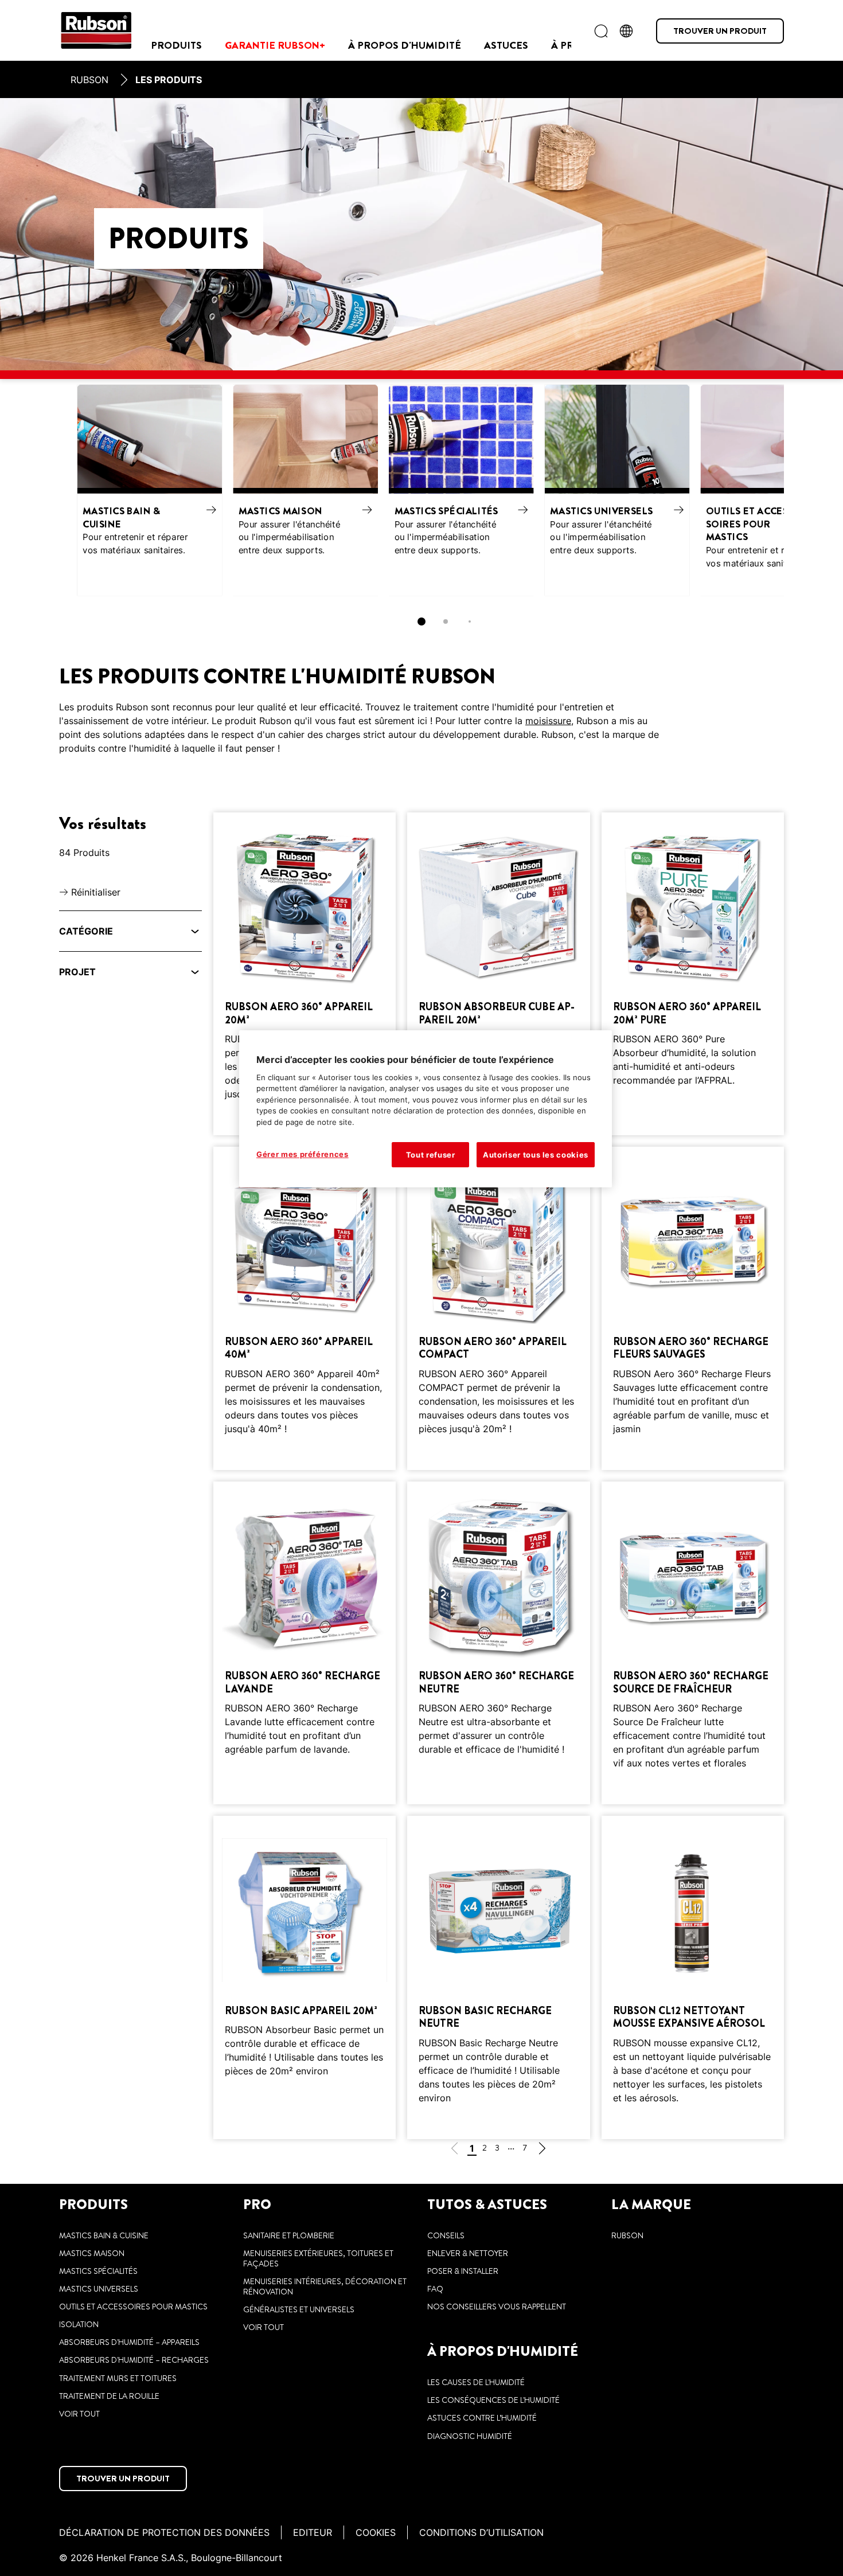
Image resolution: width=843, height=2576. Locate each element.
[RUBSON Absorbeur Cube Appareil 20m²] (498, 974)
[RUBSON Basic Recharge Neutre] (498, 1977)
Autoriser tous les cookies (536, 1155)
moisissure (548, 721)
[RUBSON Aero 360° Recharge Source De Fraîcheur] (693, 1643)
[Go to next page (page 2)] (542, 2150)
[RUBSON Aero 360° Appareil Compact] (498, 1308)
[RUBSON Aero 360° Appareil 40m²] (305, 1308)
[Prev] (65, 490)
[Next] (778, 490)
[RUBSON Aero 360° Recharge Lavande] (305, 1643)
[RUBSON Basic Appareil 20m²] (305, 1977)
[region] (426, 1109)
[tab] (421, 621)
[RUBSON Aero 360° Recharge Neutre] (498, 1643)
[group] (421, 510)
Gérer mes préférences (303, 1154)
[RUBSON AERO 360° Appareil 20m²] (305, 974)
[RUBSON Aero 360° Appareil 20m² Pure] (693, 974)
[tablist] (421, 621)
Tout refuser (431, 1155)
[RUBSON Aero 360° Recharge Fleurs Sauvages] (693, 1308)
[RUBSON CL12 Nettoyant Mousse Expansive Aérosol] (693, 1977)
